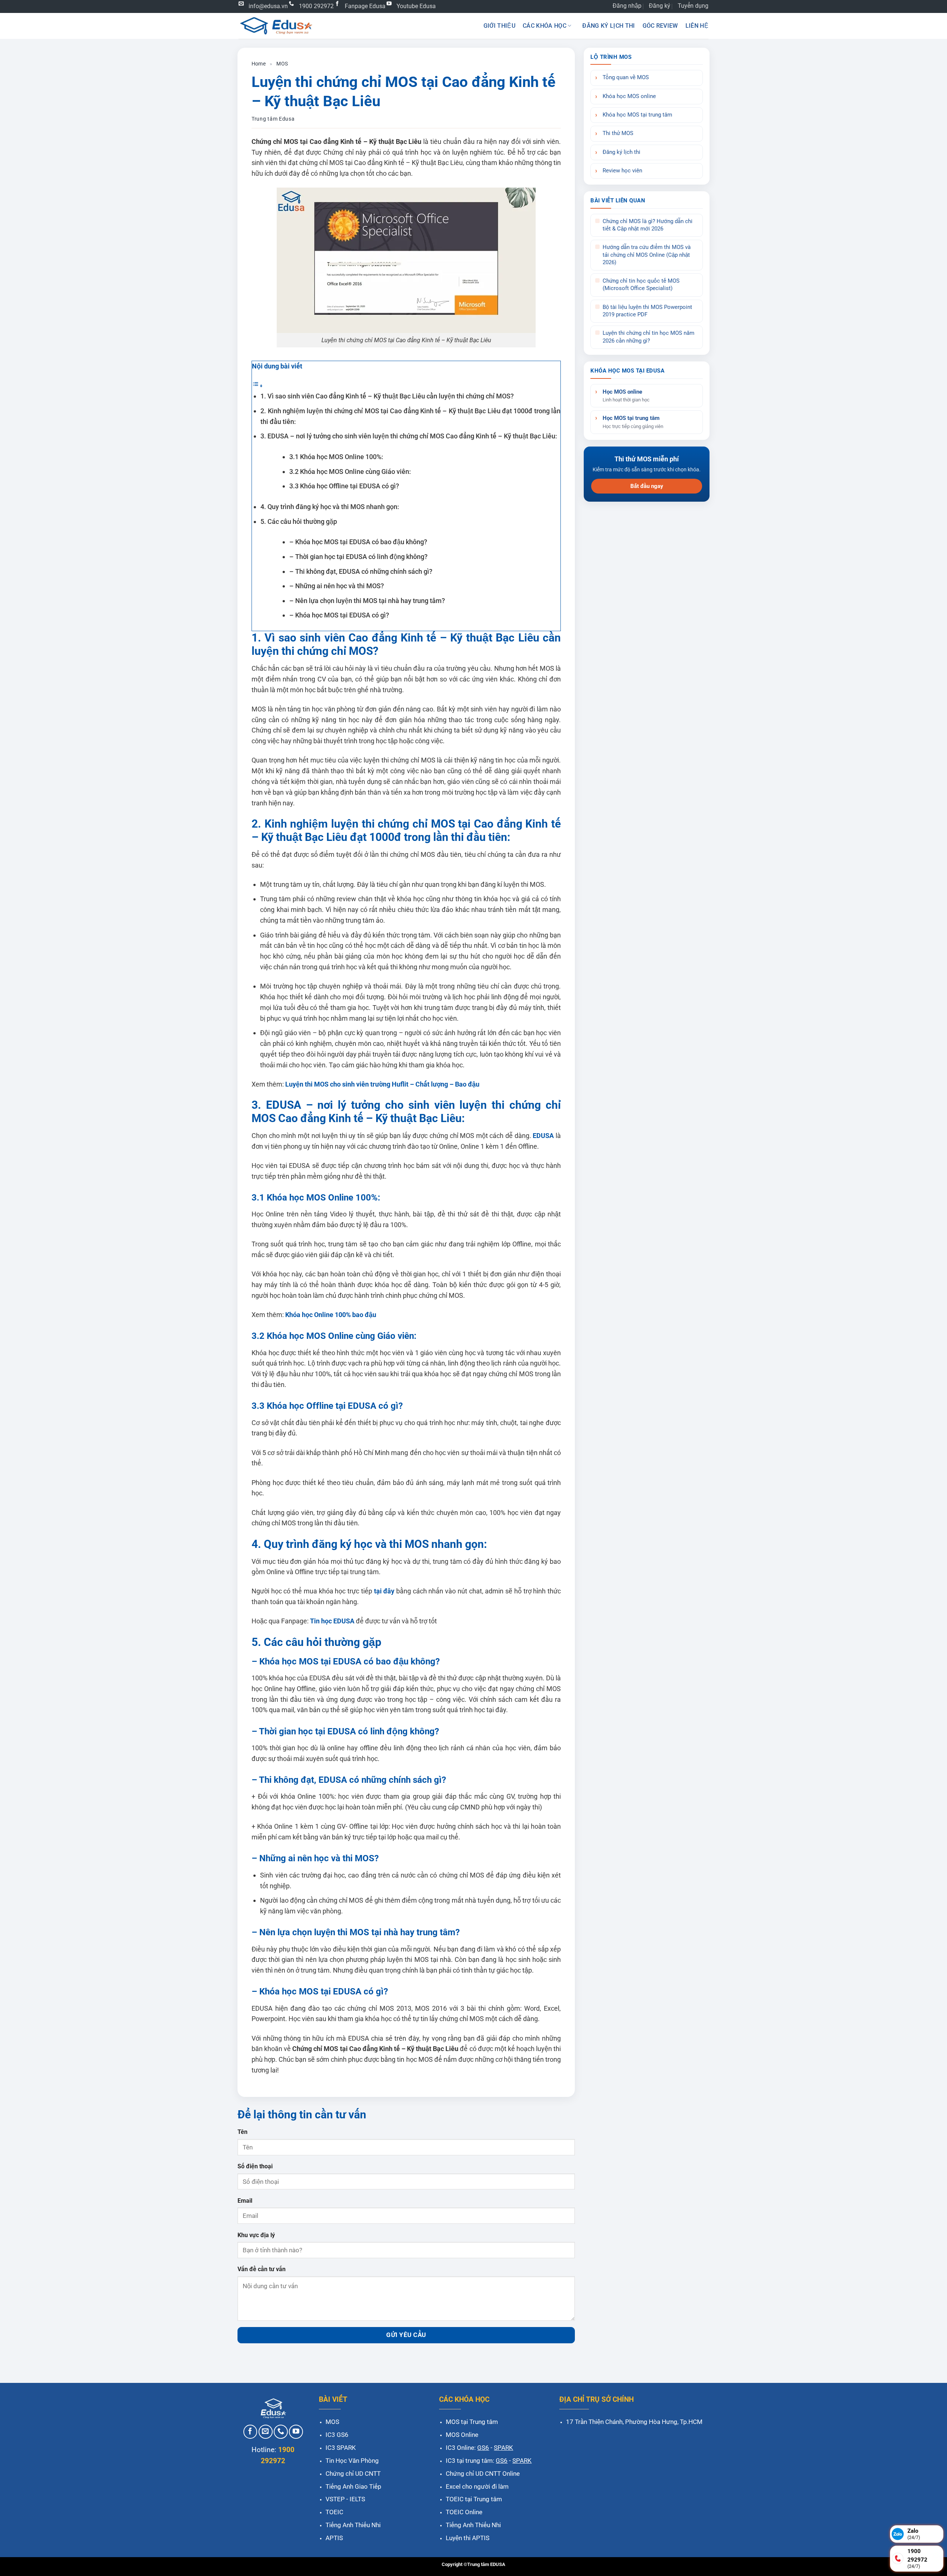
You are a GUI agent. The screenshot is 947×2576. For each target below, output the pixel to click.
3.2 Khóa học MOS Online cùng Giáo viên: (350, 472)
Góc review (660, 26)
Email (245, 2201)
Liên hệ (697, 26)
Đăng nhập (627, 6)
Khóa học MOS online (629, 96)
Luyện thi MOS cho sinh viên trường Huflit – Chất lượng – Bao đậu (382, 1084)
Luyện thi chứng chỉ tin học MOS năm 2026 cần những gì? (648, 337)
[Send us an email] (266, 2432)
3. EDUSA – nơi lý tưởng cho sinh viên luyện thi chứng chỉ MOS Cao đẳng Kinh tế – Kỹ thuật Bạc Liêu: (409, 436)
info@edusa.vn (268, 6)
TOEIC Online (464, 2512)
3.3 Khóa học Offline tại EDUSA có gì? (344, 486)
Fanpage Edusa (365, 6)
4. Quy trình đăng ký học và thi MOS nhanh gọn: (330, 507)
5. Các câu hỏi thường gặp (299, 521)
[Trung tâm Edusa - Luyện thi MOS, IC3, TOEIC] (276, 26)
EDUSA (543, 1136)
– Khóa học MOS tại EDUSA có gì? (339, 615)
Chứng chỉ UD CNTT (353, 2474)
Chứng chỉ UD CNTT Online (483, 2474)
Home (259, 64)
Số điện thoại (255, 2166)
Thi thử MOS (618, 133)
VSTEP (335, 2499)
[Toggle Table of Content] (257, 385)
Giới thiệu (499, 26)
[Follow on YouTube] (296, 2432)
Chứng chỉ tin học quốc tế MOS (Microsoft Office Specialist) (641, 285)
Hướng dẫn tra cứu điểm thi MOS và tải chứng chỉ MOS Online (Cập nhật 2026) (647, 255)
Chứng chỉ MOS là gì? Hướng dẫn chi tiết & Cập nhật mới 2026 (648, 225)
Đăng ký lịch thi (609, 26)
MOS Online (462, 2435)
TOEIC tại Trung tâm (474, 2499)
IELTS (357, 2499)
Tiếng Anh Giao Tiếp (353, 2486)
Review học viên (622, 171)
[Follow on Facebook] (250, 2432)
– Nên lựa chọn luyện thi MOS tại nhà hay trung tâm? (367, 601)
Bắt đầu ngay (647, 486)
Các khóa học (545, 26)
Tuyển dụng (693, 6)
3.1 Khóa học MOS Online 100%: (336, 457)
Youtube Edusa (416, 6)
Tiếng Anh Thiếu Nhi (353, 2525)
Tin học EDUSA (331, 1621)
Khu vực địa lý (256, 2235)
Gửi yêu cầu (406, 2335)
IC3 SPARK (341, 2448)
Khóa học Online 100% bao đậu (330, 1315)
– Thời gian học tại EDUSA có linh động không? (358, 557)
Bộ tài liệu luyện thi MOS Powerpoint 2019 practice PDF (647, 311)
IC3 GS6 (337, 2435)
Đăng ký (660, 6)
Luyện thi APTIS (468, 2538)
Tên (242, 2132)
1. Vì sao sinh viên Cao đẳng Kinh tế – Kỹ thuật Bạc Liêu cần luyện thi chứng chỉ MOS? (388, 396)
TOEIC (334, 2512)
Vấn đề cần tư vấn (262, 2269)
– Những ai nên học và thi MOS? (337, 586)
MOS (282, 64)
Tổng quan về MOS (626, 78)
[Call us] (281, 2432)
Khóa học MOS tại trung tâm (637, 115)
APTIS (334, 2538)
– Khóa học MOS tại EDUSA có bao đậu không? (358, 542)
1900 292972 (316, 6)
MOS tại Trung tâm (472, 2422)
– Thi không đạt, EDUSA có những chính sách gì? (361, 571)
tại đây (383, 1591)
